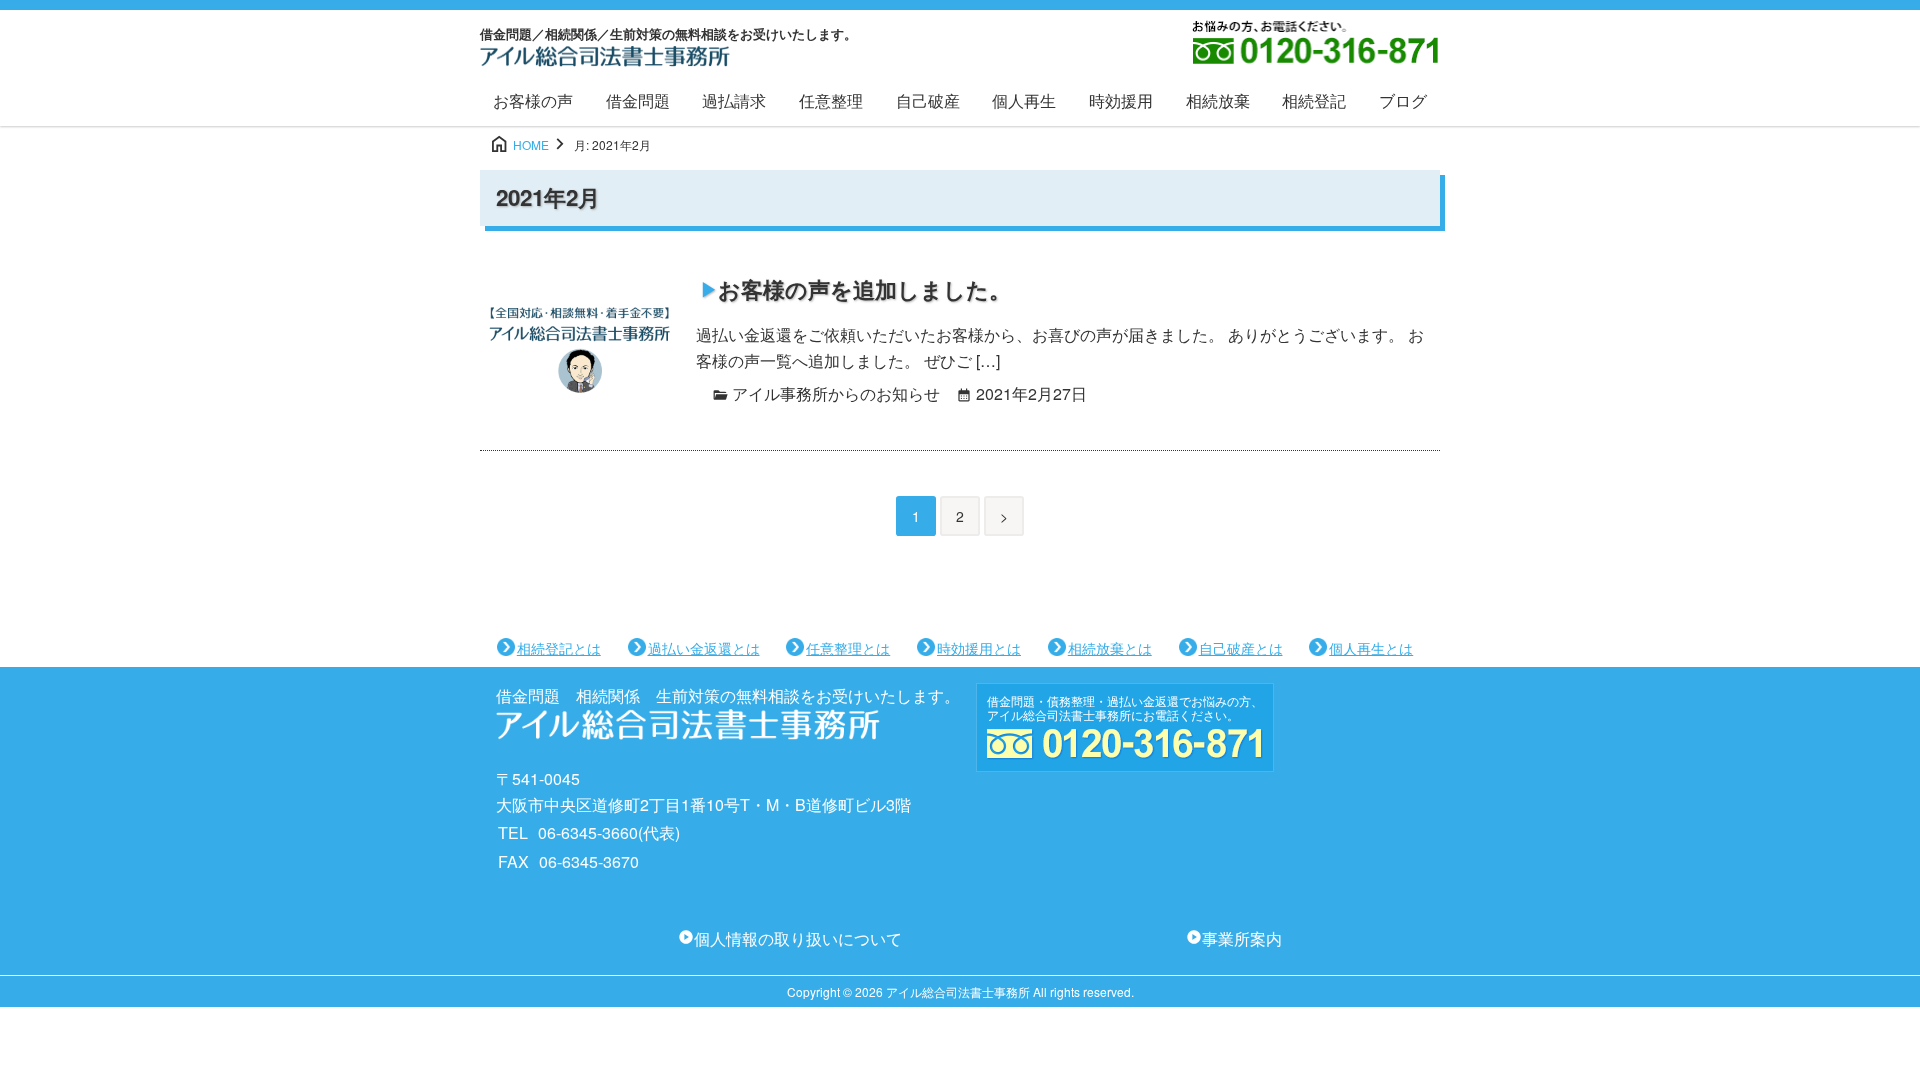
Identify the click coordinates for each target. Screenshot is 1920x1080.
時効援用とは (979, 648)
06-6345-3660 (588, 832)
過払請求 (734, 100)
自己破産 (928, 100)
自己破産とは (1241, 648)
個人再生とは (1371, 648)
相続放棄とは (1110, 648)
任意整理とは (848, 648)
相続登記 (1314, 100)
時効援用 (1121, 100)
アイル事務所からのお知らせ (836, 393)
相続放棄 (1218, 100)
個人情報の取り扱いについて (798, 938)
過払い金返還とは (704, 648)
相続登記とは (559, 648)
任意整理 (831, 100)
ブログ (1403, 100)
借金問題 (638, 100)
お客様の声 (533, 100)
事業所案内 (1242, 938)
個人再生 (1024, 100)
